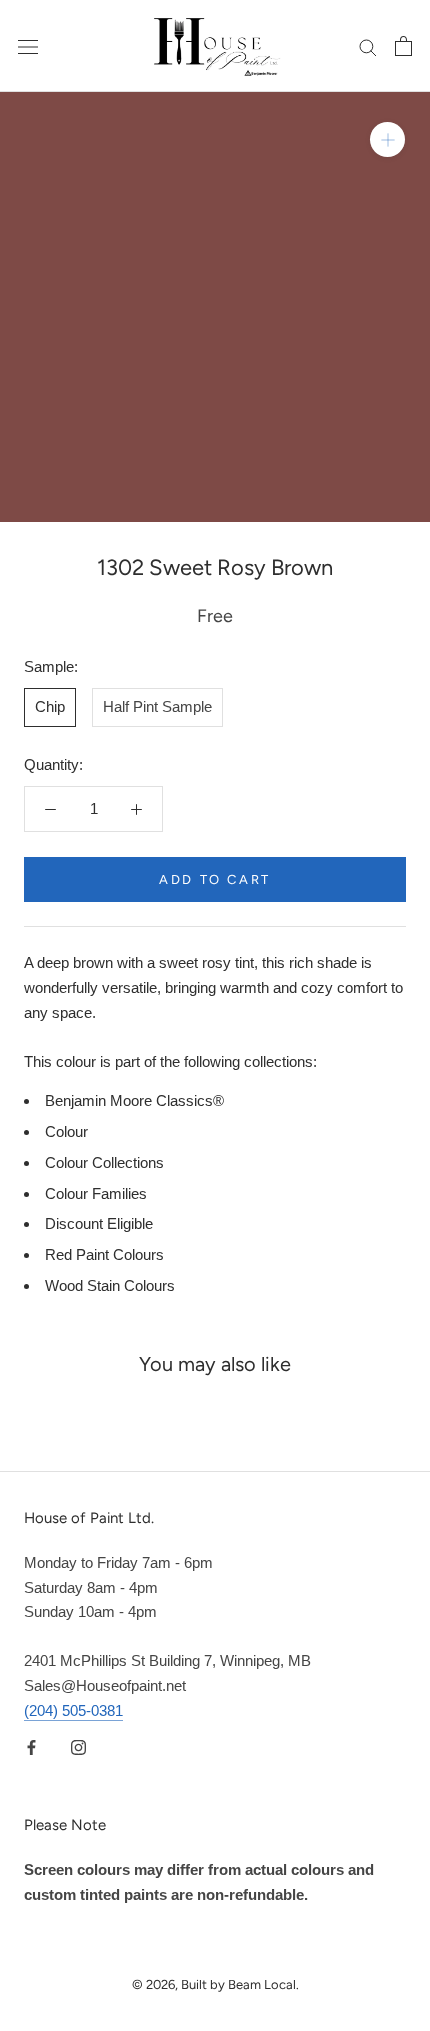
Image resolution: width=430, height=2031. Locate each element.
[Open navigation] (28, 46)
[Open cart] (403, 46)
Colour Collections (104, 1162)
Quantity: (53, 764)
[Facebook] (31, 1746)
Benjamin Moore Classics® (134, 1100)
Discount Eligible (99, 1223)
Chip (50, 706)
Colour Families (96, 1193)
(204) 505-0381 (73, 1710)
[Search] (368, 46)
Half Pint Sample (157, 706)
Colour (66, 1131)
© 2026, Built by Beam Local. (215, 1984)
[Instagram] (78, 1746)
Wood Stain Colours (110, 1285)
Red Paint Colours (104, 1254)
